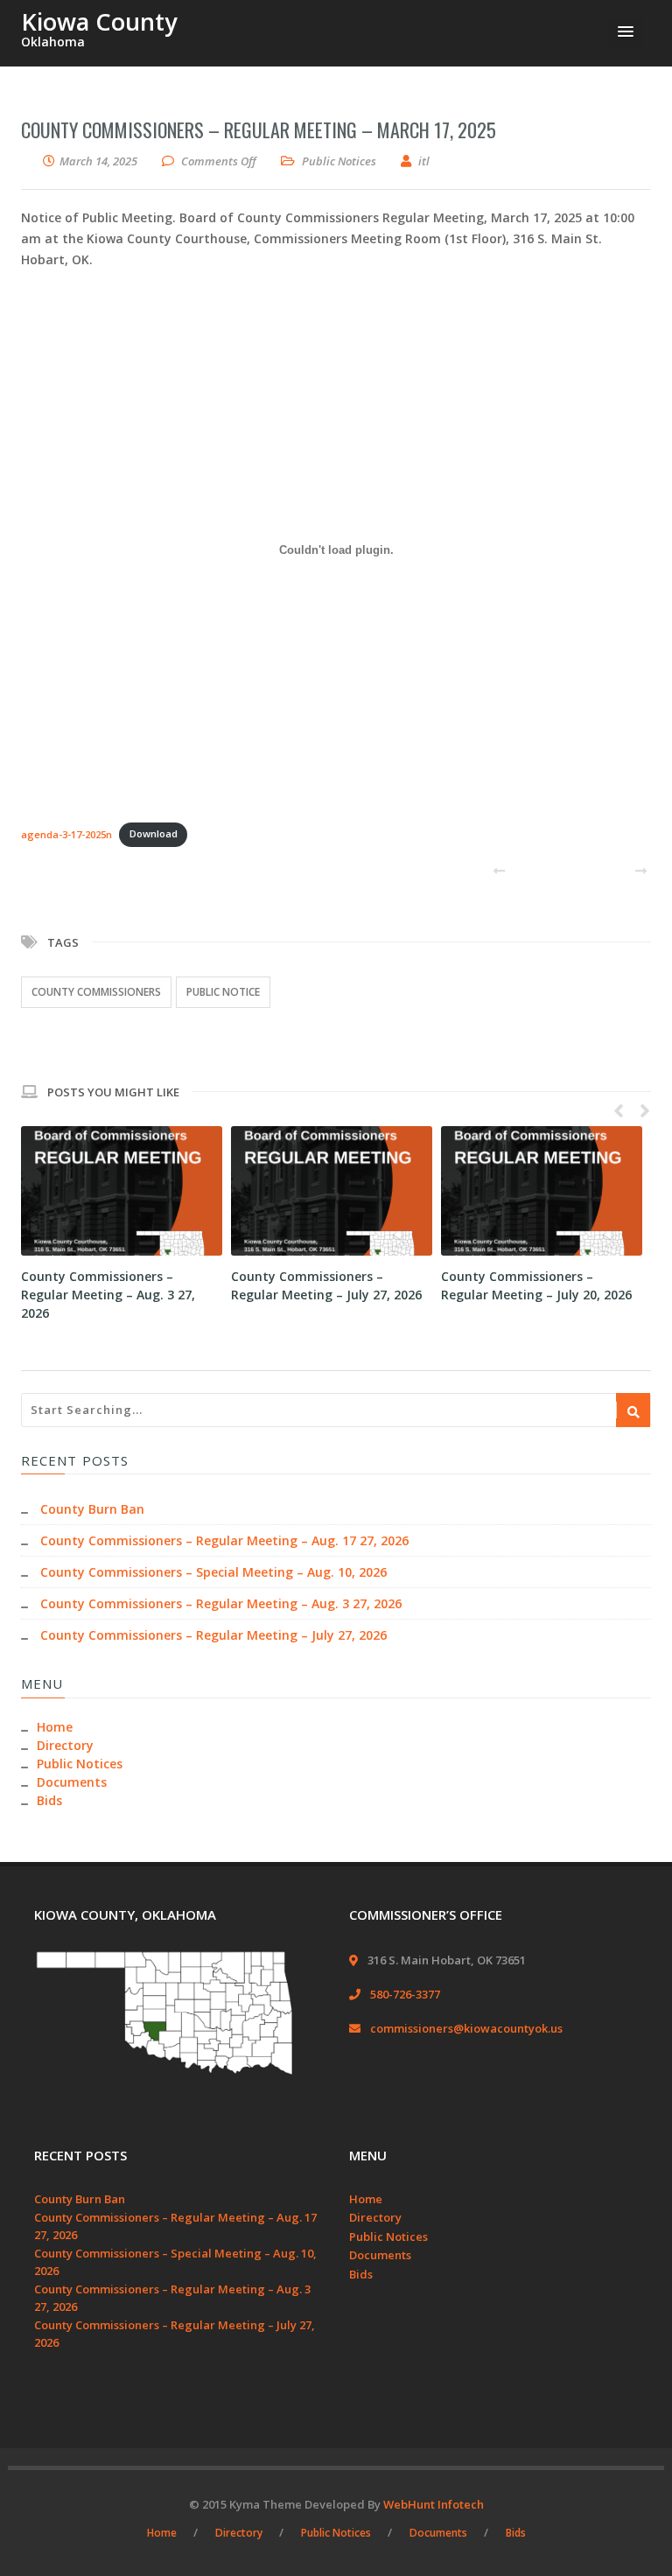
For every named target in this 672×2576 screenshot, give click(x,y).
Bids (49, 1800)
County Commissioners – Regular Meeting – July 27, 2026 (213, 1635)
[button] (626, 32)
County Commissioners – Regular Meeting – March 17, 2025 (259, 129)
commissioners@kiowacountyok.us (466, 2028)
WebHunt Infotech (434, 2504)
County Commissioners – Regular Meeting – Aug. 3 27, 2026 (108, 1295)
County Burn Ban (92, 1509)
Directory (65, 1745)
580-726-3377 (405, 1994)
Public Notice (223, 992)
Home (55, 1727)
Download (154, 833)
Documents (72, 1782)
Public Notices (339, 161)
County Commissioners (96, 992)
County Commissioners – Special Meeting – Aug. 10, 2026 (213, 1572)
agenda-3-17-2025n (66, 833)
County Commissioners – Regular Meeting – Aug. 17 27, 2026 (224, 1540)
